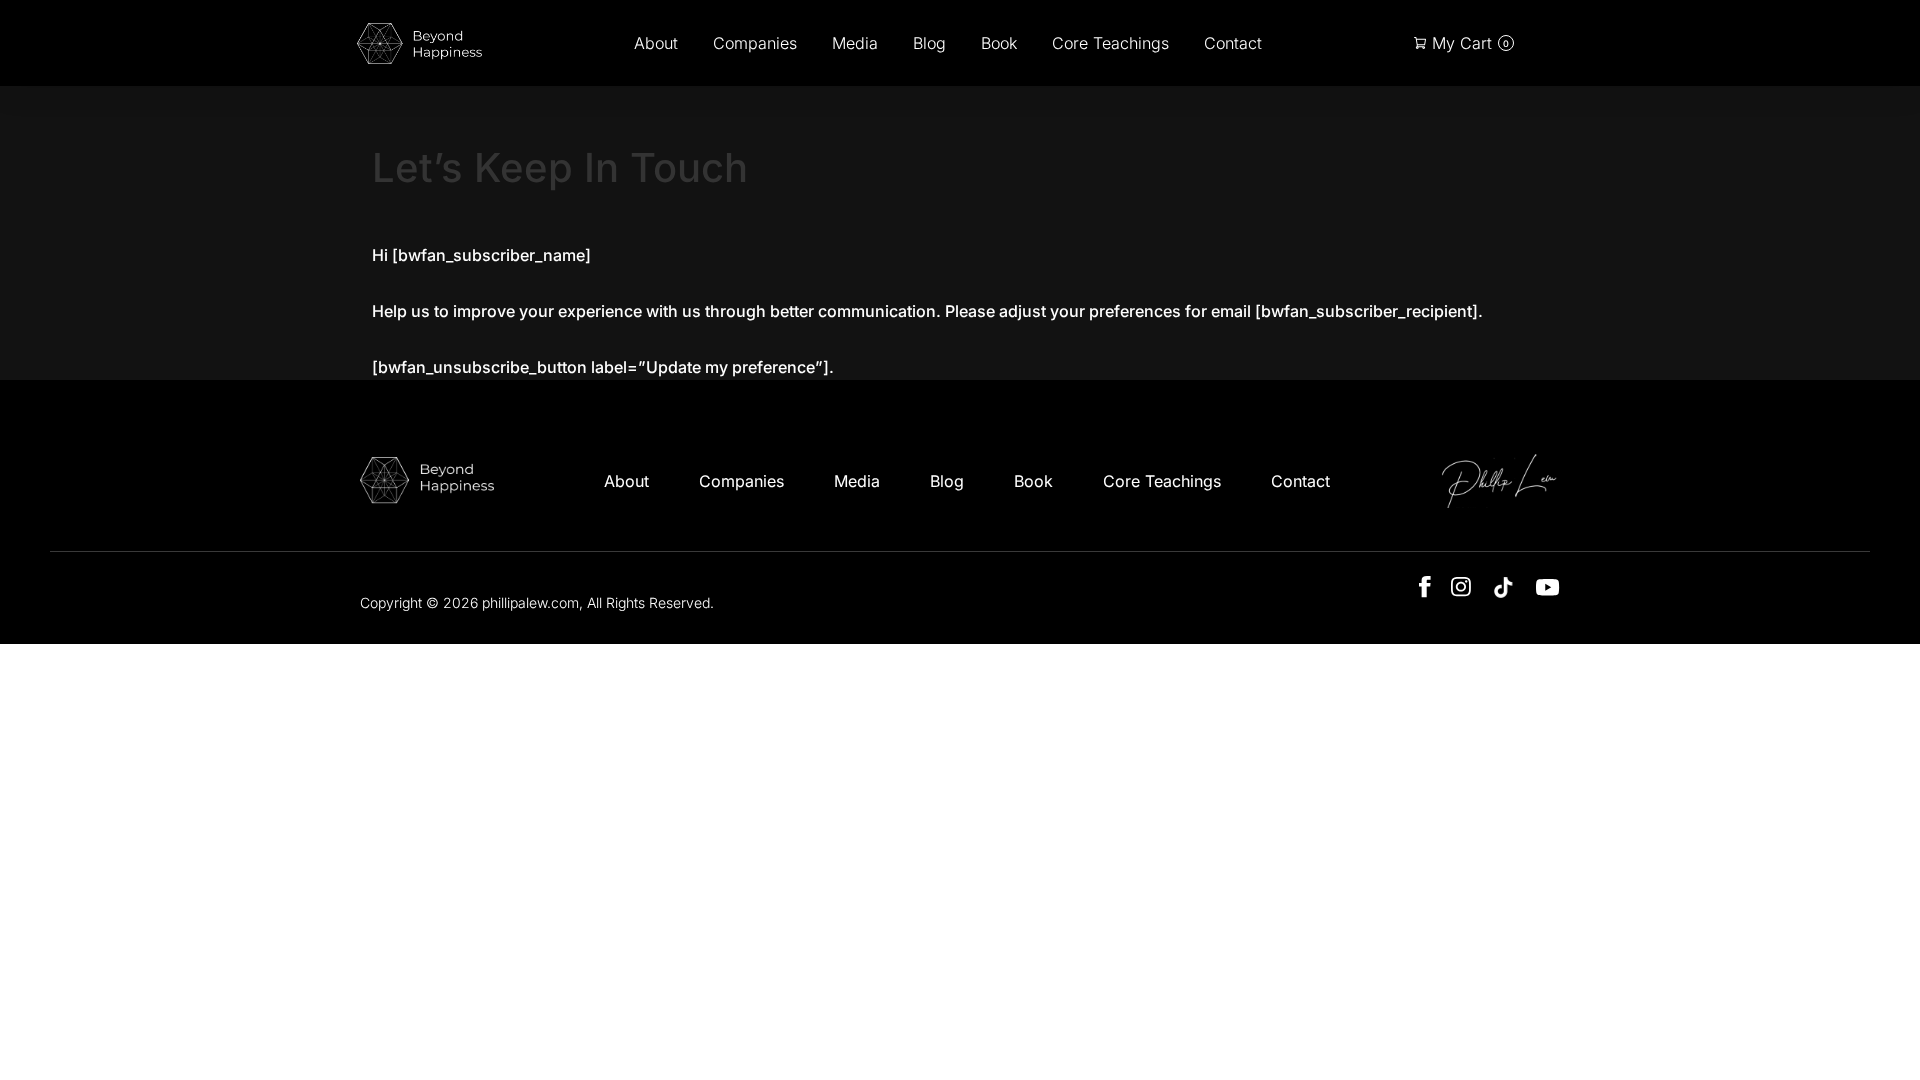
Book (999, 43)
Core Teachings (1110, 43)
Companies (755, 43)
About (656, 43)
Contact (1233, 43)
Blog (929, 43)
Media (855, 43)
